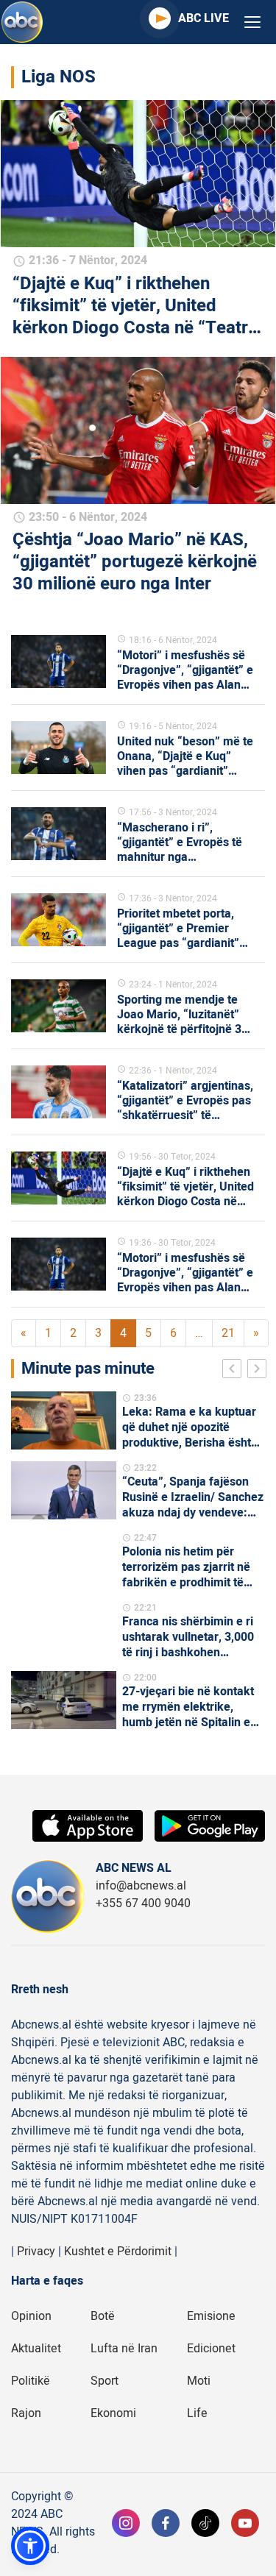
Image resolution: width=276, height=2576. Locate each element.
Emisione (211, 2316)
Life (197, 2413)
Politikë (31, 2381)
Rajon (26, 2413)
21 (228, 1333)
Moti (199, 2381)
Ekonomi (113, 2413)
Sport (105, 2381)
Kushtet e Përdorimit (118, 2252)
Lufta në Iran (124, 2349)
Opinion (31, 2316)
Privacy (36, 2252)
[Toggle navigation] (252, 22)
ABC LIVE (204, 18)
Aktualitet (36, 2349)
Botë (103, 2316)
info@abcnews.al (141, 1886)
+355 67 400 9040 (143, 1903)
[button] (30, 2546)
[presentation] (235, 1371)
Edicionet (211, 2349)
